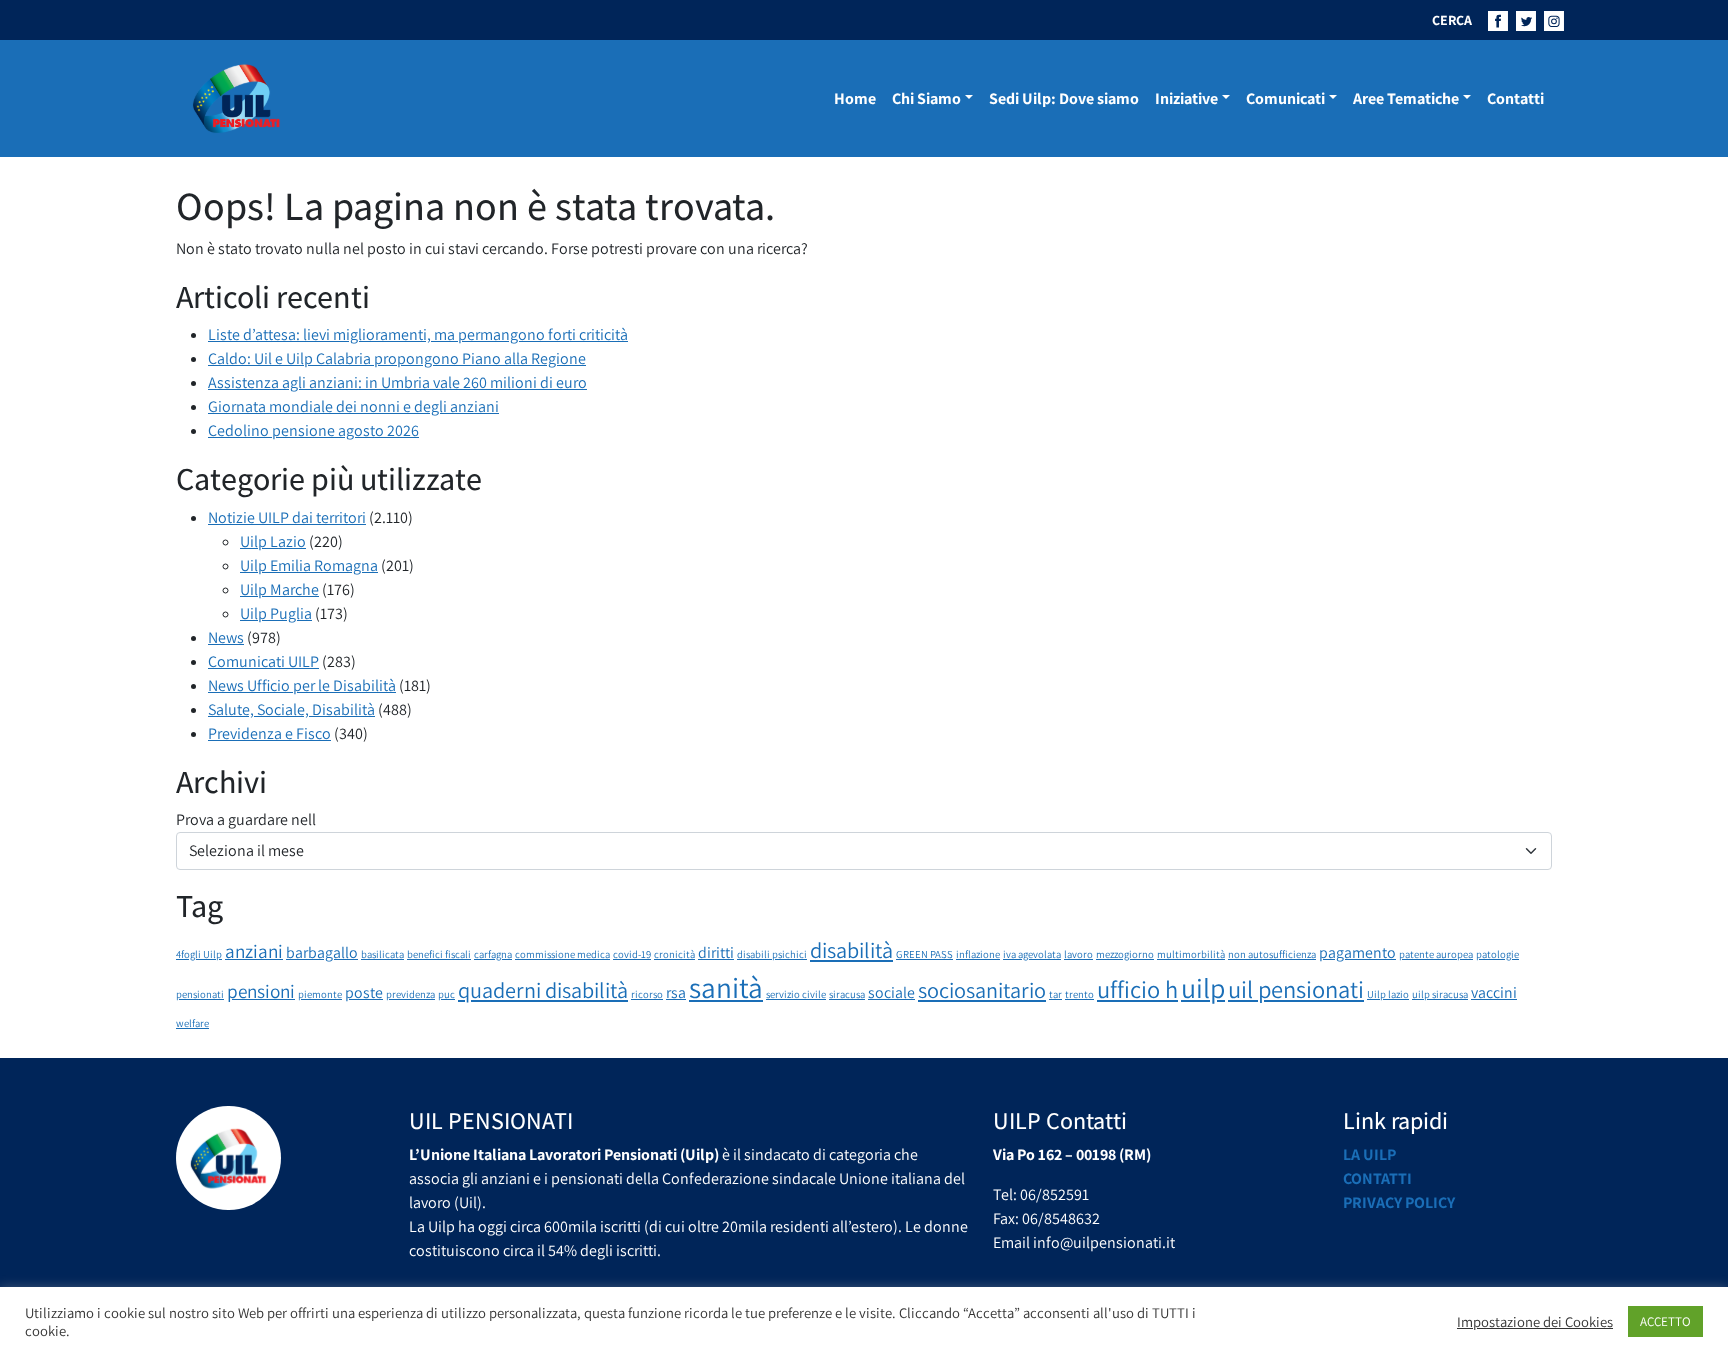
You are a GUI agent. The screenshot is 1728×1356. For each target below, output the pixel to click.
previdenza (410, 994)
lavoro (1078, 954)
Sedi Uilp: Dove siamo (1064, 98)
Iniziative (1186, 98)
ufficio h (1137, 989)
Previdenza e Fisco (269, 733)
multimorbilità (1191, 954)
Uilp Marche (279, 589)
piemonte (320, 994)
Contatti (1515, 98)
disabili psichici (772, 954)
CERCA (1452, 20)
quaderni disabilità (543, 989)
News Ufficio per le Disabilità (302, 685)
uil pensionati (1296, 989)
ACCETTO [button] (1665, 1321)
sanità (726, 987)
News (226, 637)
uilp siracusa (1440, 994)
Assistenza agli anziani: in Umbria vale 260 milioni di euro (397, 382)
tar (1055, 994)
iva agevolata (1032, 954)
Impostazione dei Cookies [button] (1535, 1322)
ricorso (647, 994)
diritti (716, 952)
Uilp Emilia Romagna (309, 565)
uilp (1203, 988)
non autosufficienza (1272, 954)
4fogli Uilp (199, 954)
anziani (254, 951)
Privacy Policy (1399, 1202)
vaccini (1494, 992)
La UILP (1369, 1154)
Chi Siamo (926, 98)
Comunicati (1285, 98)
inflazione (978, 954)
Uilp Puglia (276, 613)
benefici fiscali (439, 954)
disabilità (851, 949)
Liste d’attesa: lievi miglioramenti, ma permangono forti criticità (418, 334)
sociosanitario (982, 989)
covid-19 (632, 954)
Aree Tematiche (1406, 98)
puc (446, 994)
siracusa (847, 994)
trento (1079, 994)
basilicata (382, 954)
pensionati (200, 994)
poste (364, 992)
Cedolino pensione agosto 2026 (313, 430)
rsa (676, 992)
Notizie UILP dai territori (287, 517)
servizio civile (796, 994)
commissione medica (562, 954)
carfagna (493, 954)
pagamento (1357, 952)
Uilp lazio (1388, 994)
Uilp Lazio (273, 541)
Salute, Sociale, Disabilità (291, 709)
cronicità (674, 954)
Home (855, 98)
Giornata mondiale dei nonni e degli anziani (353, 406)
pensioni (261, 991)
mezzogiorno (1125, 954)
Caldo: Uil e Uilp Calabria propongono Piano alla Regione (397, 358)
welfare (192, 1023)
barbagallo (322, 952)
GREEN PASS (924, 954)
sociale (891, 992)
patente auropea (1436, 954)
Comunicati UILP (263, 661)
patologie (1497, 954)
